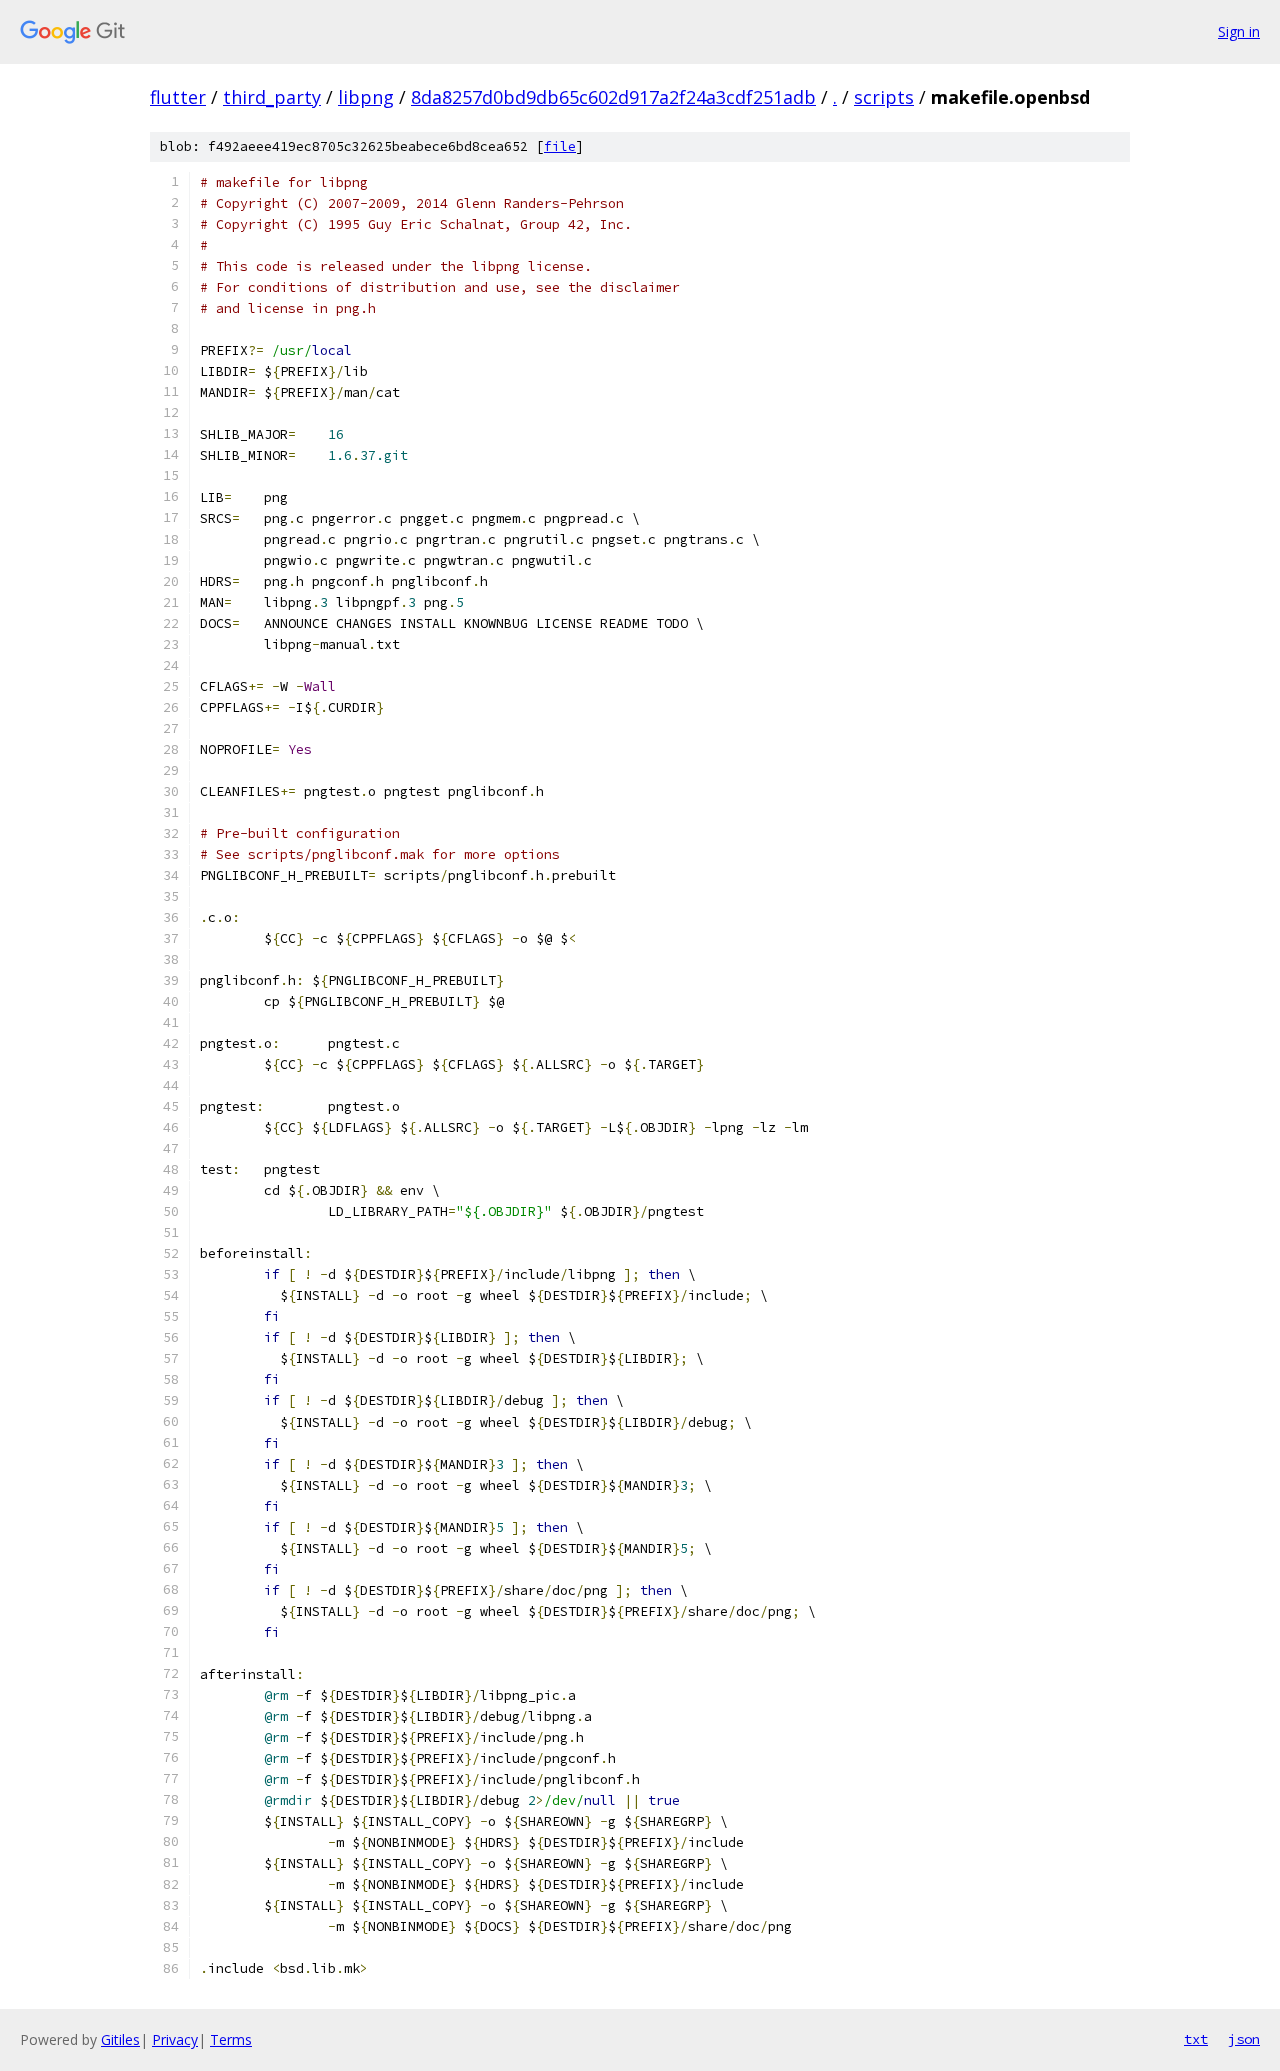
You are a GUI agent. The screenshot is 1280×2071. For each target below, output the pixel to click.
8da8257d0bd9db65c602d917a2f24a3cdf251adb (613, 97)
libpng (366, 97)
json (1244, 2039)
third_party (272, 97)
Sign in (1239, 31)
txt (1196, 2039)
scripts (884, 97)
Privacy (175, 2039)
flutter (178, 97)
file (560, 146)
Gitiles (120, 2039)
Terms (231, 2039)
